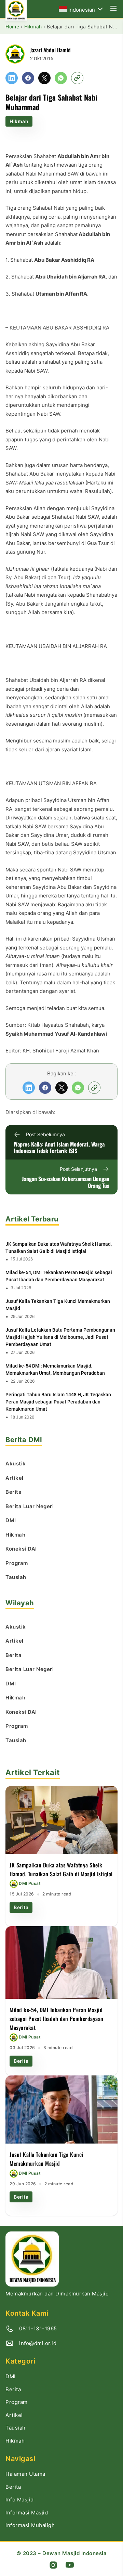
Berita (21, 1907)
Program (17, 2402)
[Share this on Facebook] (28, 78)
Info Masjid (20, 2500)
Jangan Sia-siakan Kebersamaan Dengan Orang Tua (66, 1182)
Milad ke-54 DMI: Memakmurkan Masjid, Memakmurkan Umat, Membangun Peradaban (55, 1369)
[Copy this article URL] (77, 78)
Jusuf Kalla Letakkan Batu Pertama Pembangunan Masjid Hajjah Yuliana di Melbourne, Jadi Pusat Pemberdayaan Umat (60, 1337)
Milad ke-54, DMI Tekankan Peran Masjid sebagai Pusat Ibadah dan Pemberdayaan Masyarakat (59, 1276)
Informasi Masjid (27, 2513)
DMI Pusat (30, 1884)
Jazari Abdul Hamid (50, 50)
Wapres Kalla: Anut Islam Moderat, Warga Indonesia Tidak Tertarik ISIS (59, 1148)
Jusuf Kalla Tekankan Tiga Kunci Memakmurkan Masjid (58, 1305)
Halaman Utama (25, 2474)
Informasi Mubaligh (30, 2525)
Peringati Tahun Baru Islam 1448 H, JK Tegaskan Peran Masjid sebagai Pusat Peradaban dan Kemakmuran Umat (58, 1402)
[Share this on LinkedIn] (12, 78)
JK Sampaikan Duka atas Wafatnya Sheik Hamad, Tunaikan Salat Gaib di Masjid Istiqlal (59, 1248)
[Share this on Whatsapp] (61, 78)
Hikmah (19, 121)
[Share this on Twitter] (44, 78)
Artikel (14, 2415)
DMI (11, 2376)
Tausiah (16, 2428)
